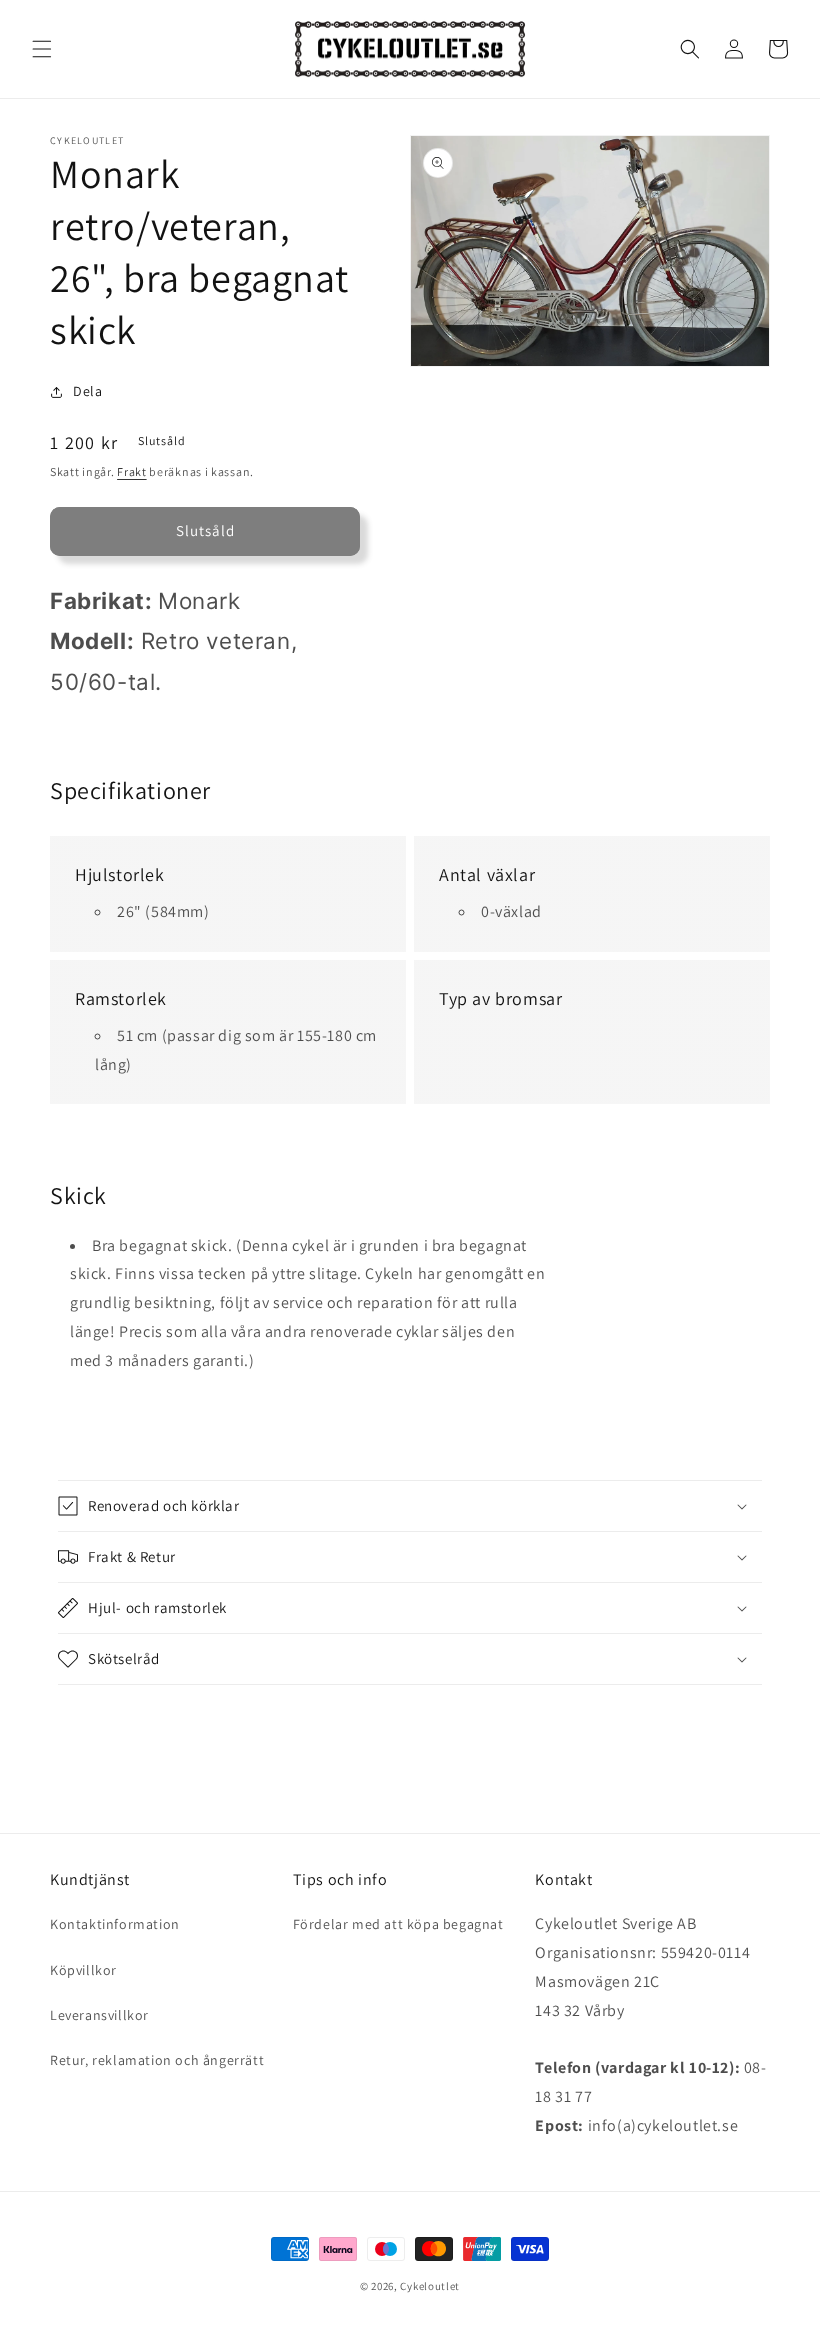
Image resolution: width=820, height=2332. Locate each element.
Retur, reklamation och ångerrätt (157, 2060)
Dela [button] (87, 391)
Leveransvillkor (99, 2015)
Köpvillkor (83, 1970)
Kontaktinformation (115, 1924)
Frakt (132, 471)
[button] (42, 49)
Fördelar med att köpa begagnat (398, 1924)
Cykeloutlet (430, 2286)
